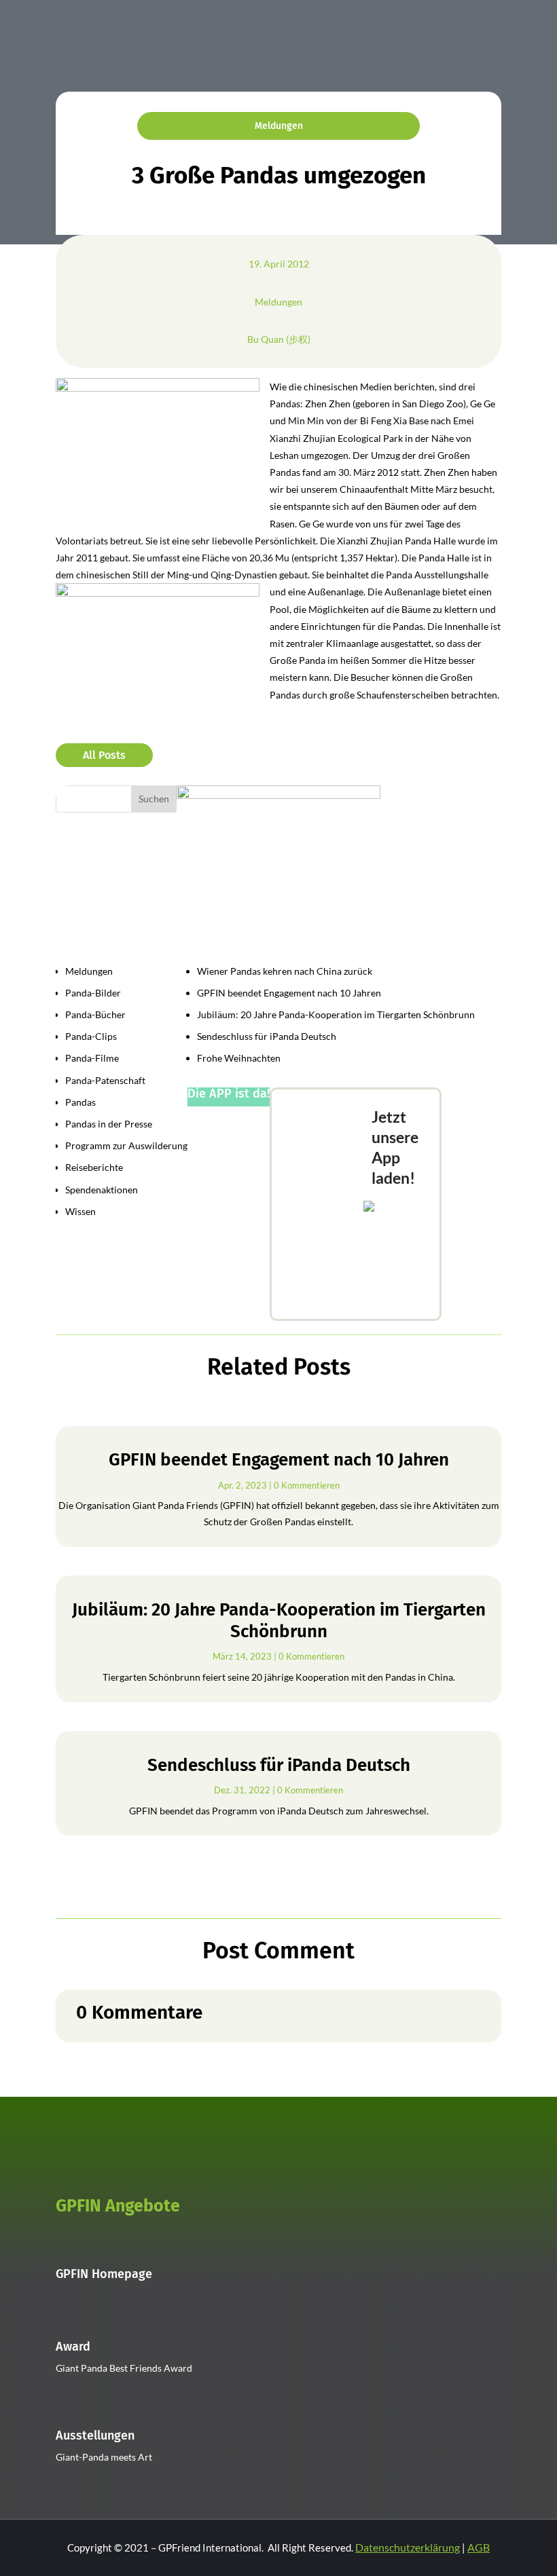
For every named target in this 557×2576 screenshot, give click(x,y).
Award (73, 2347)
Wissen (80, 1211)
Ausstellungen (95, 2435)
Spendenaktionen (102, 1190)
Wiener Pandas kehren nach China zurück (285, 971)
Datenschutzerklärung (408, 2547)
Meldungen (279, 126)
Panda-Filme (92, 1058)
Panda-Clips (91, 1036)
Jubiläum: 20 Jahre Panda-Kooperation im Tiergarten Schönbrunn (336, 1014)
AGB (479, 2547)
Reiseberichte (94, 1167)
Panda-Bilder (93, 993)
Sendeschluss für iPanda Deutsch (267, 1036)
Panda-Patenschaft (105, 1080)
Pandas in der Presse (109, 1124)
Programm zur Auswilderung (126, 1145)
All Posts (104, 755)
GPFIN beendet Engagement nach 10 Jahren (289, 993)
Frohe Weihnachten (239, 1058)
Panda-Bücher (95, 1014)
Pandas (80, 1102)
